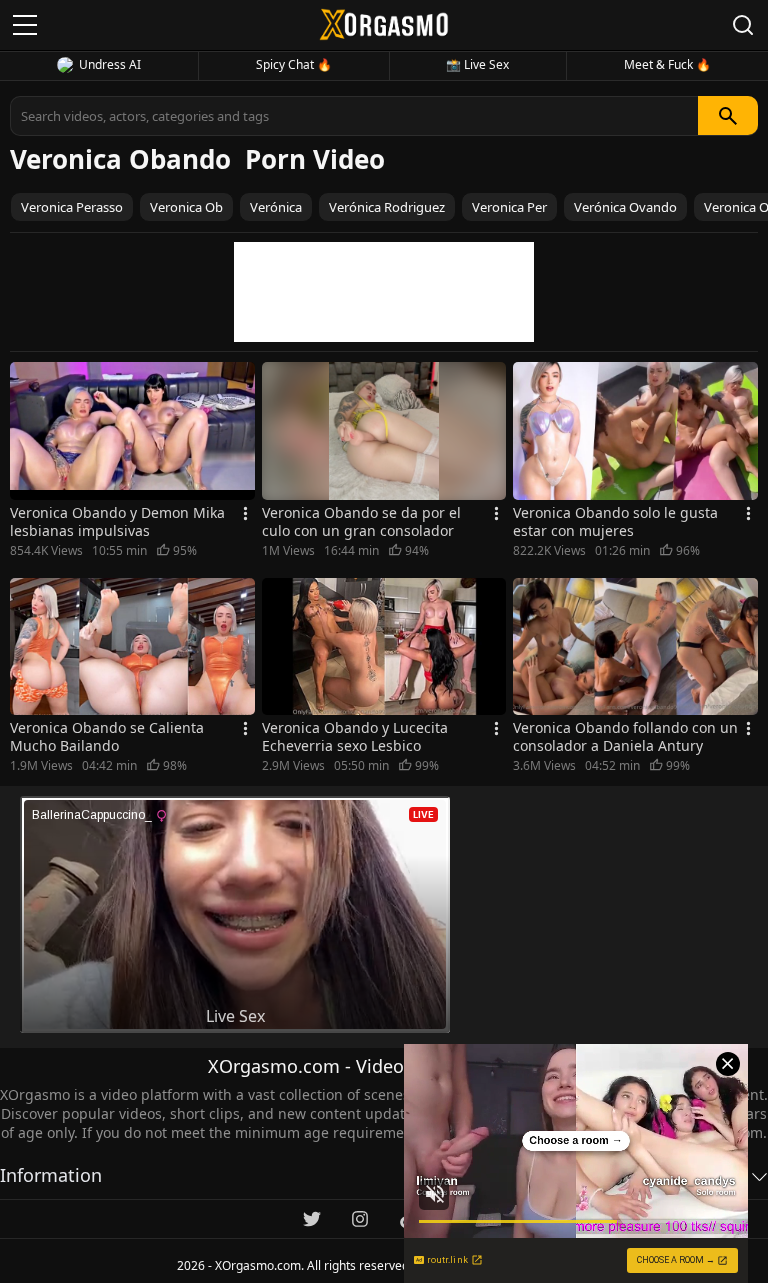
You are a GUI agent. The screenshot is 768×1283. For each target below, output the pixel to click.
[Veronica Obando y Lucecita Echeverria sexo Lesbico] (384, 647)
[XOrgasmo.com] (384, 24)
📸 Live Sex (477, 64)
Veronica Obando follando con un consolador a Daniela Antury (625, 737)
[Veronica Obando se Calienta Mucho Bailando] (132, 647)
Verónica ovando (625, 207)
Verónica (276, 207)
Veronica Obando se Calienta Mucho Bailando (107, 737)
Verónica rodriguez (387, 207)
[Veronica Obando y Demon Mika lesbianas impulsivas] (132, 431)
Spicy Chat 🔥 (294, 64)
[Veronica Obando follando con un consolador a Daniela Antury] (635, 647)
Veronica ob (186, 207)
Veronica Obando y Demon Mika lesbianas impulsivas (117, 522)
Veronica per (509, 207)
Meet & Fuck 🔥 (667, 64)
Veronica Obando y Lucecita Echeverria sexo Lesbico (355, 737)
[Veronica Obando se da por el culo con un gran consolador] (384, 431)
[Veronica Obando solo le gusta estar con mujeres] (635, 431)
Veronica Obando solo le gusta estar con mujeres (615, 522)
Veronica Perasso (72, 207)
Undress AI (110, 64)
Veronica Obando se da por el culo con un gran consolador (361, 522)
